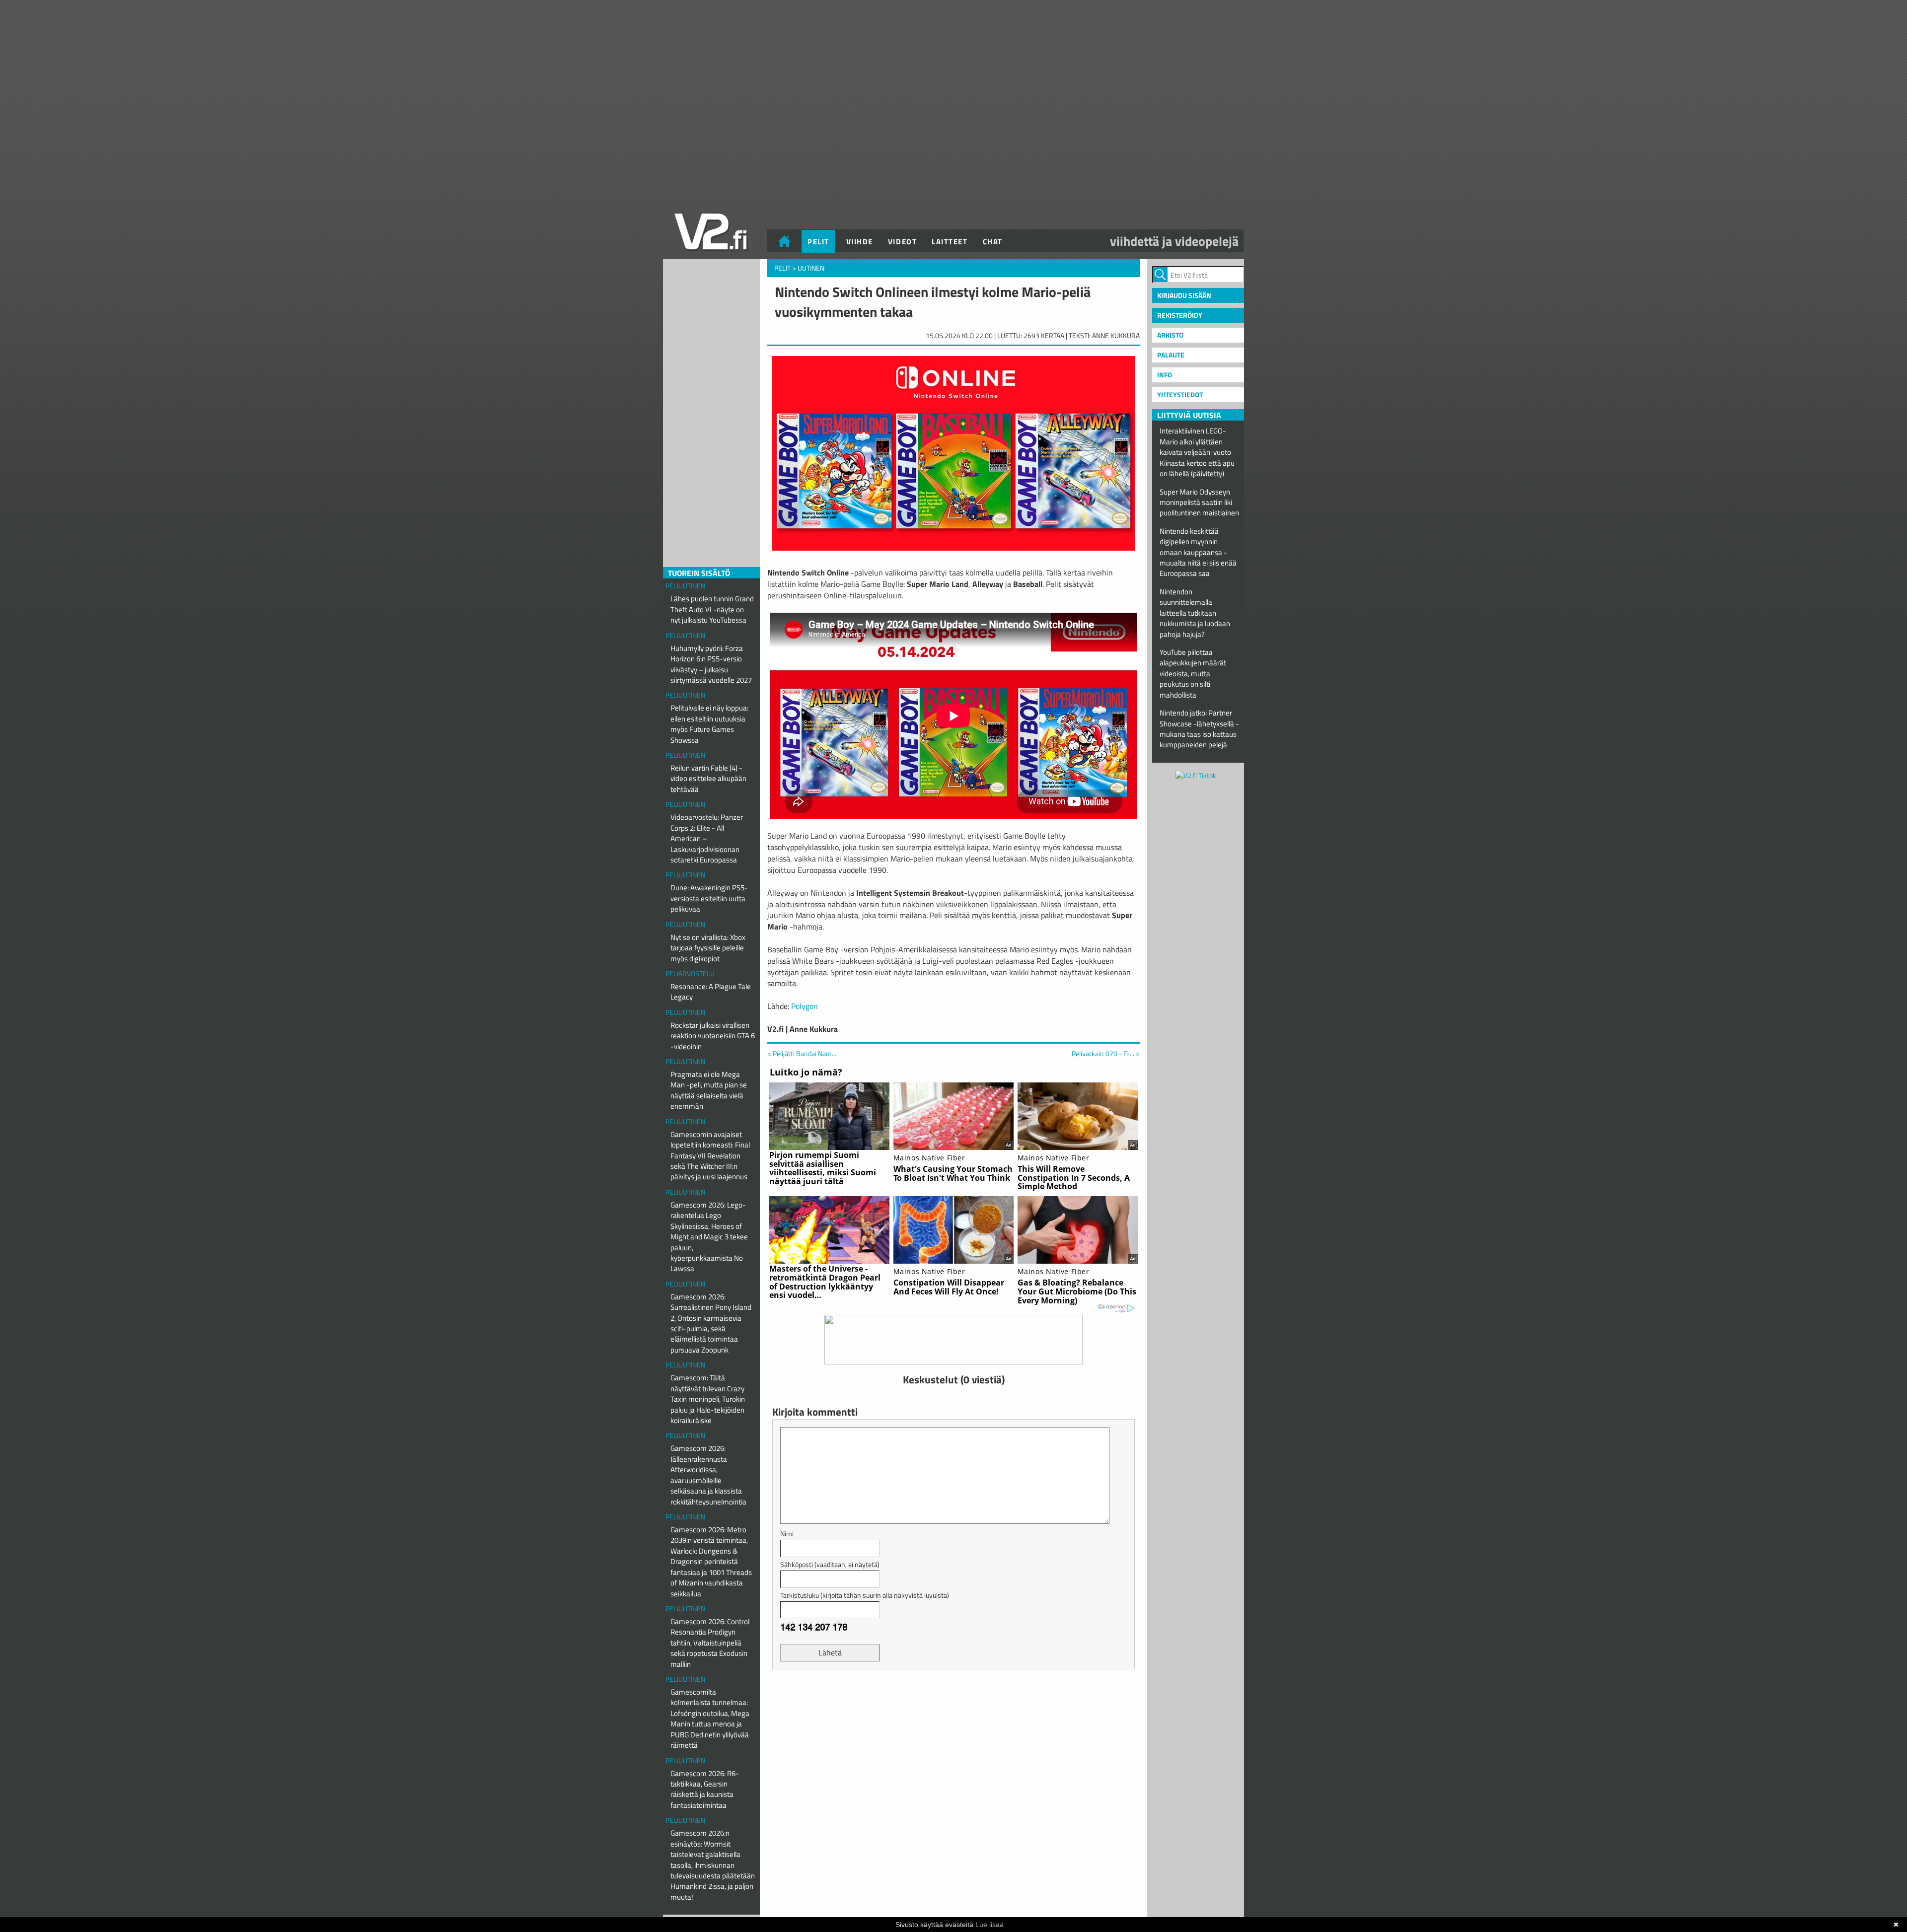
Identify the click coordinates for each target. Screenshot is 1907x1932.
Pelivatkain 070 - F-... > (1106, 1054)
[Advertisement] (953, 1702)
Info (1165, 375)
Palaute (1171, 355)
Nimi (787, 1534)
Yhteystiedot (1180, 394)
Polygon (805, 1006)
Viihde (860, 242)
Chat (993, 242)
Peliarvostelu (690, 973)
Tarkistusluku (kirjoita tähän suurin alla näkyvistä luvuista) (865, 1595)
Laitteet (950, 242)
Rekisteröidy (1180, 315)
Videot (902, 242)
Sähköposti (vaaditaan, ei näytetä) (830, 1564)
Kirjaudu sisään (1184, 295)
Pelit (818, 242)
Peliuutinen (685, 586)
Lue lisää (990, 1925)
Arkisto (1170, 335)
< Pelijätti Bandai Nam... (802, 1053)
